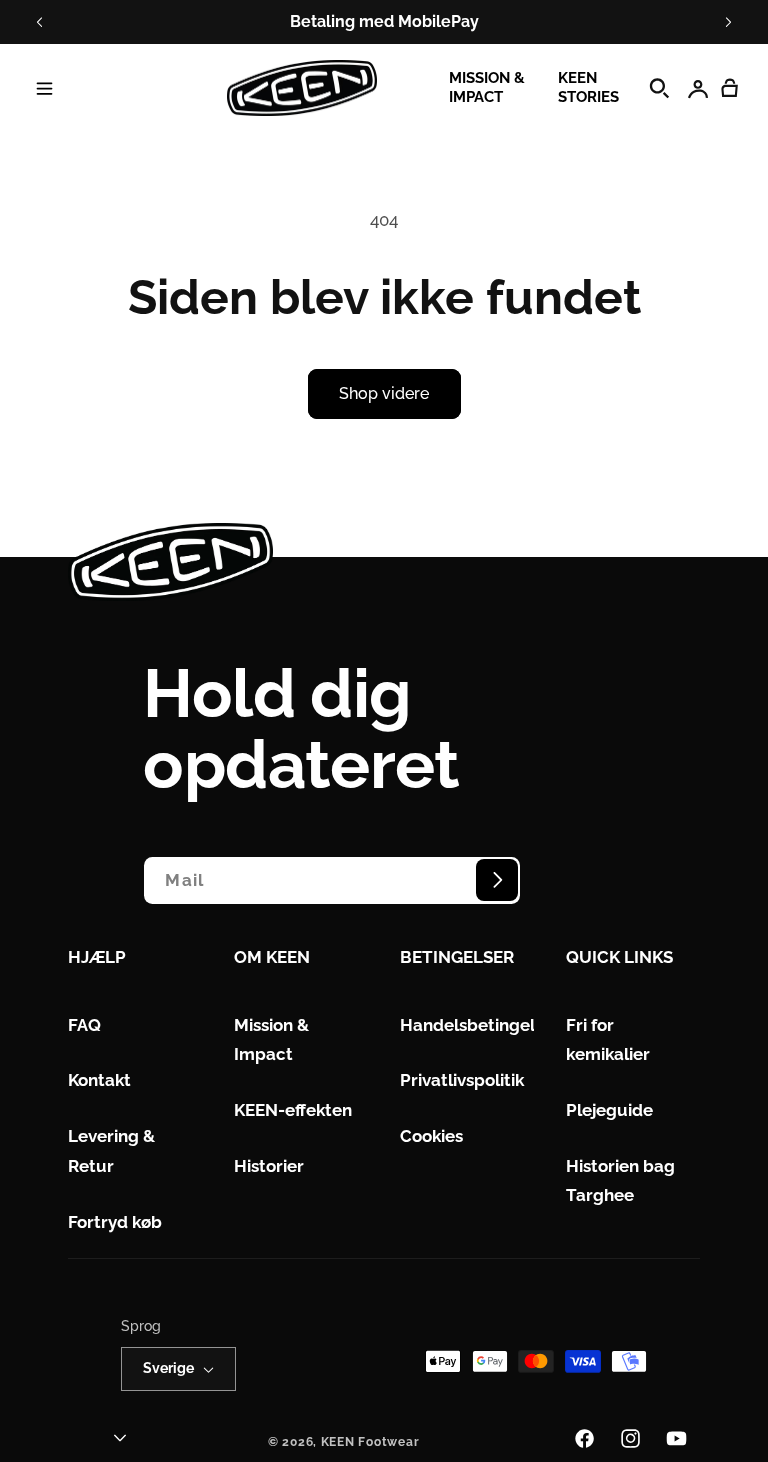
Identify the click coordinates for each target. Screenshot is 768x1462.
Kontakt (99, 1080)
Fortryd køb (115, 1222)
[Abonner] (497, 880)
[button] (44, 88)
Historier (269, 1166)
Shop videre (384, 393)
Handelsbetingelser (480, 1025)
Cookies (431, 1136)
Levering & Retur (111, 1151)
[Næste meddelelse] (728, 22)
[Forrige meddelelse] (40, 22)
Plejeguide (609, 1110)
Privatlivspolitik (462, 1080)
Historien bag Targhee (620, 1181)
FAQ (84, 1025)
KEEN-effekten (293, 1110)
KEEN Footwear (370, 1442)
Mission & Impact (271, 1040)
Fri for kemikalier (608, 1040)
